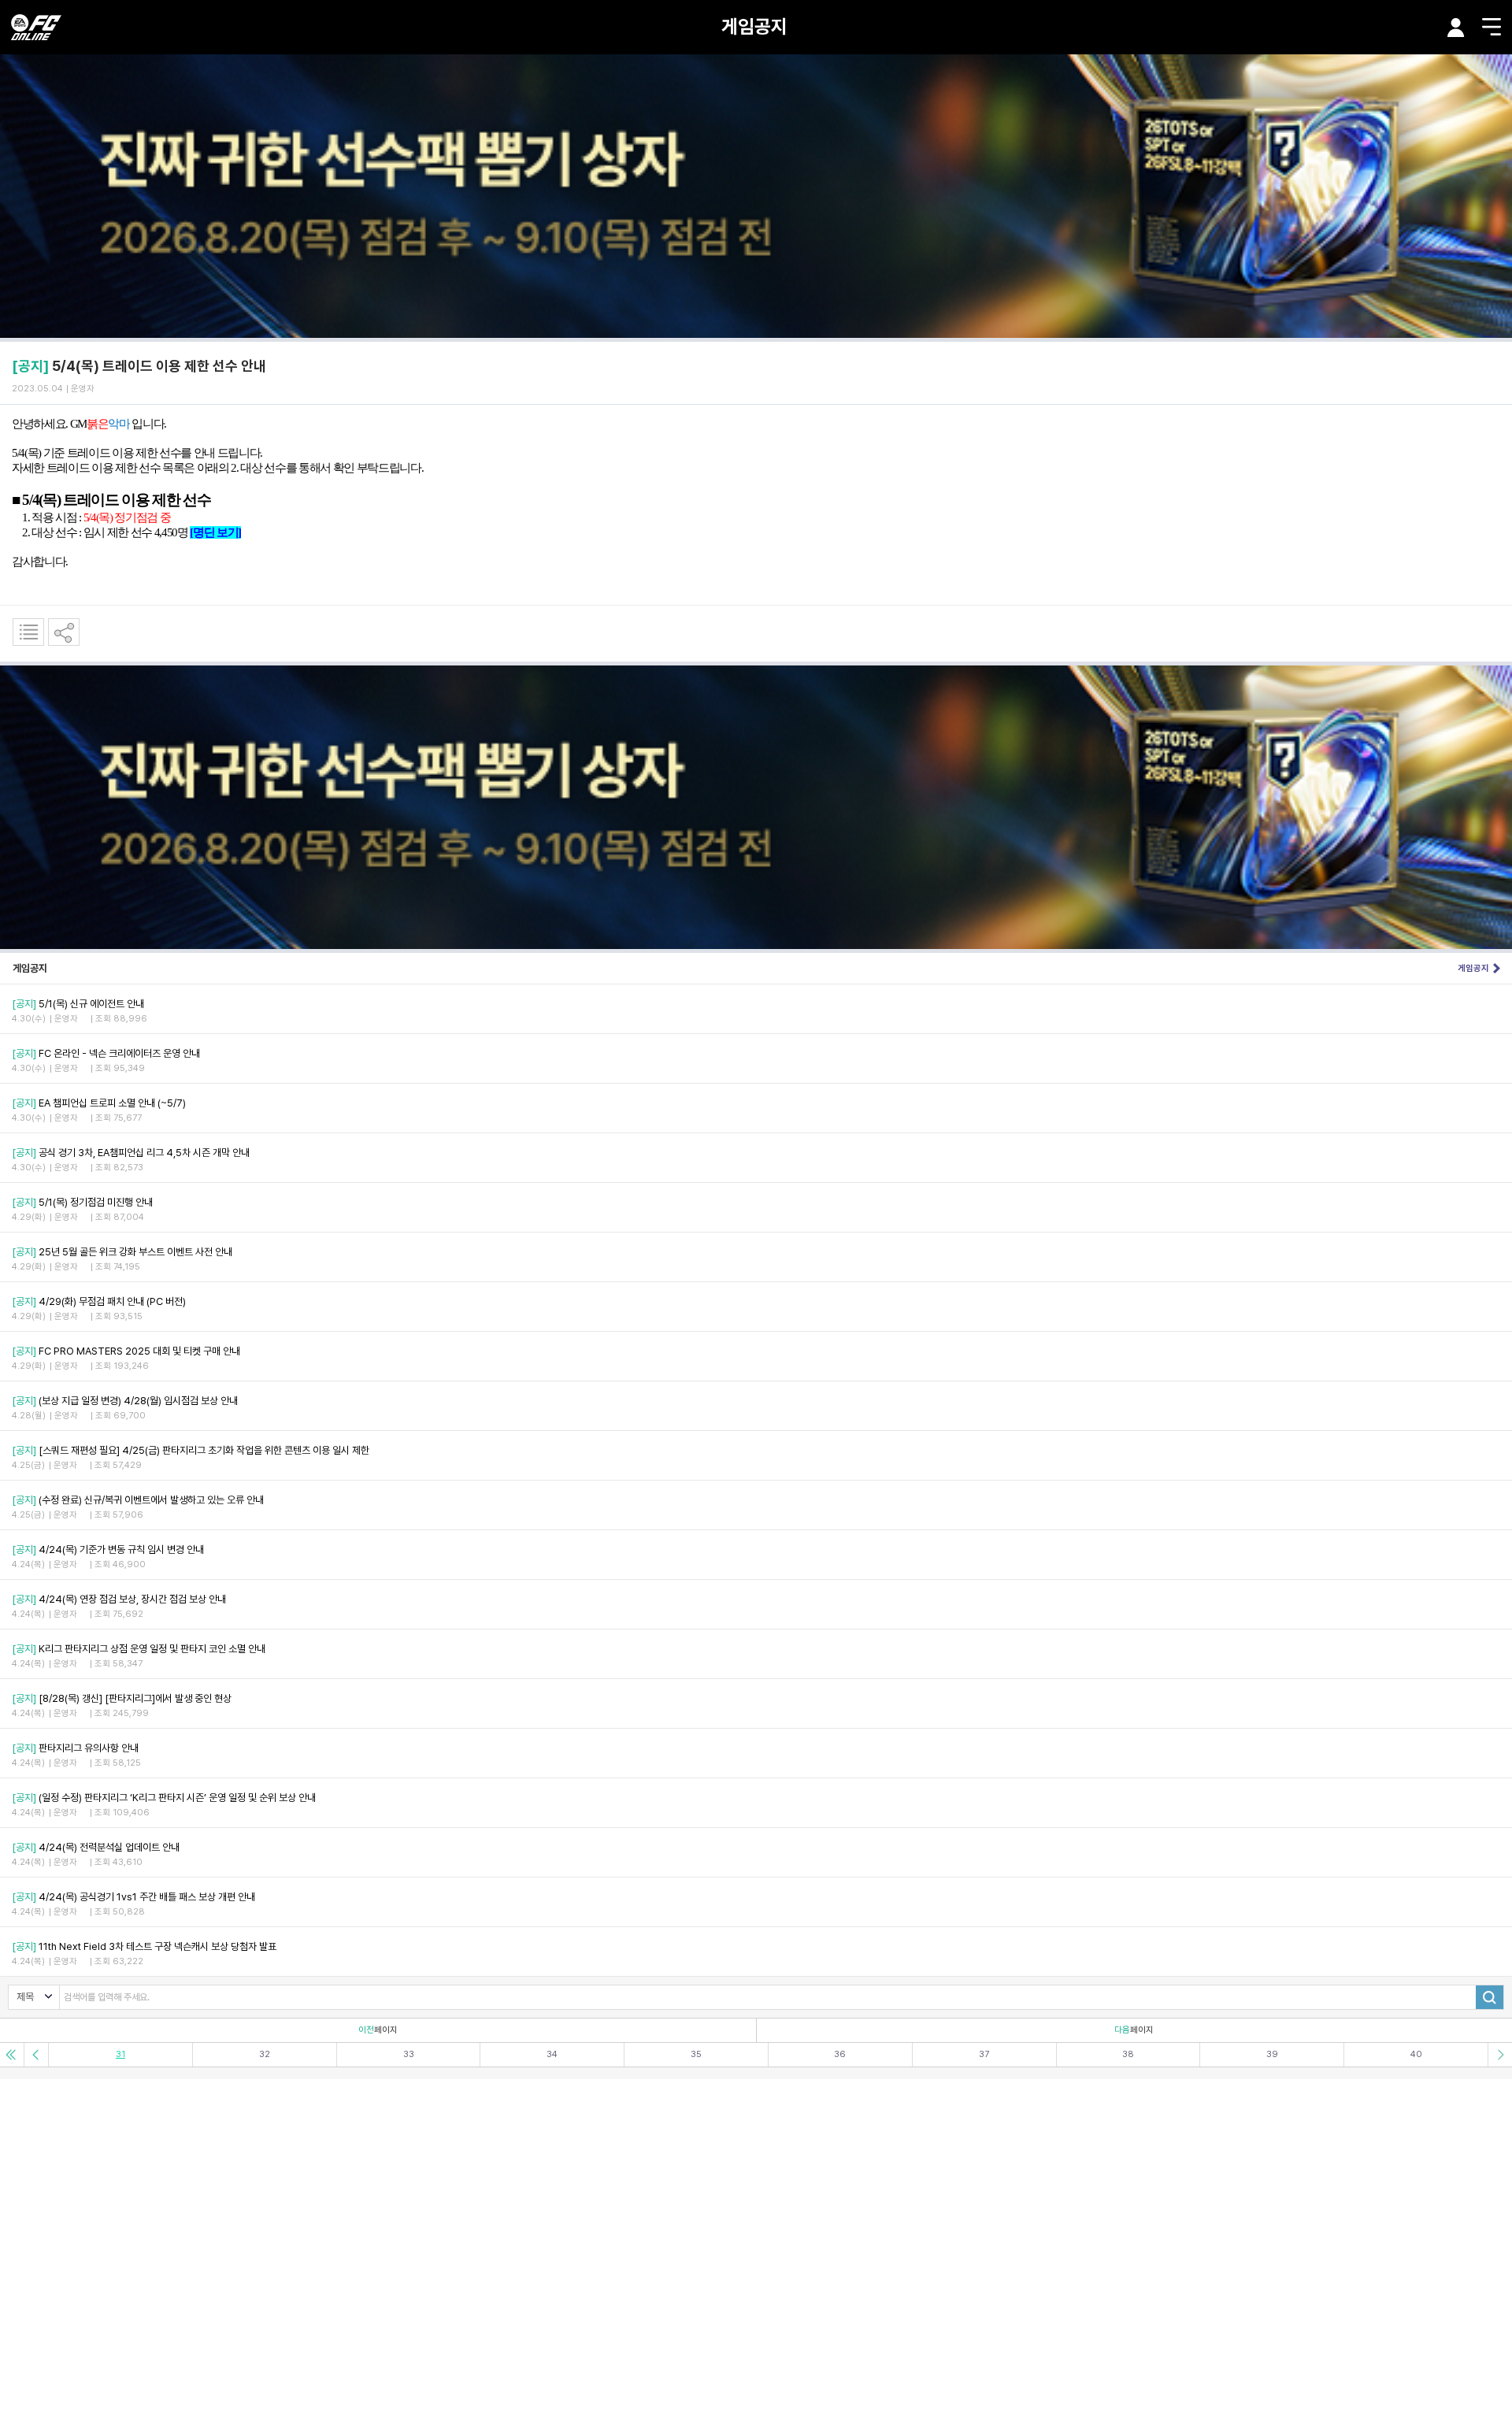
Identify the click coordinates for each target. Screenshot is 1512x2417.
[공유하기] (64, 632)
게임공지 (754, 26)
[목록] (28, 632)
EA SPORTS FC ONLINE (36, 27)
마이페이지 (1456, 28)
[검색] (1490, 1997)
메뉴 (1492, 27)
